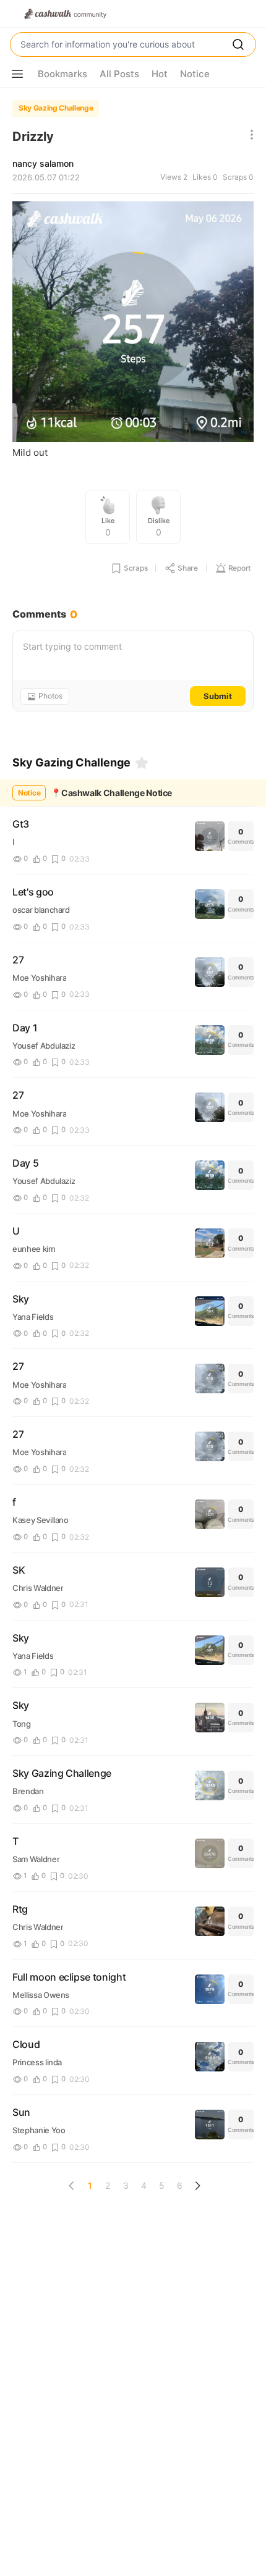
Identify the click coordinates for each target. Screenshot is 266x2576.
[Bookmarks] (142, 763)
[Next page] (197, 2186)
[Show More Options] (17, 74)
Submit (218, 696)
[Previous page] (72, 2186)
